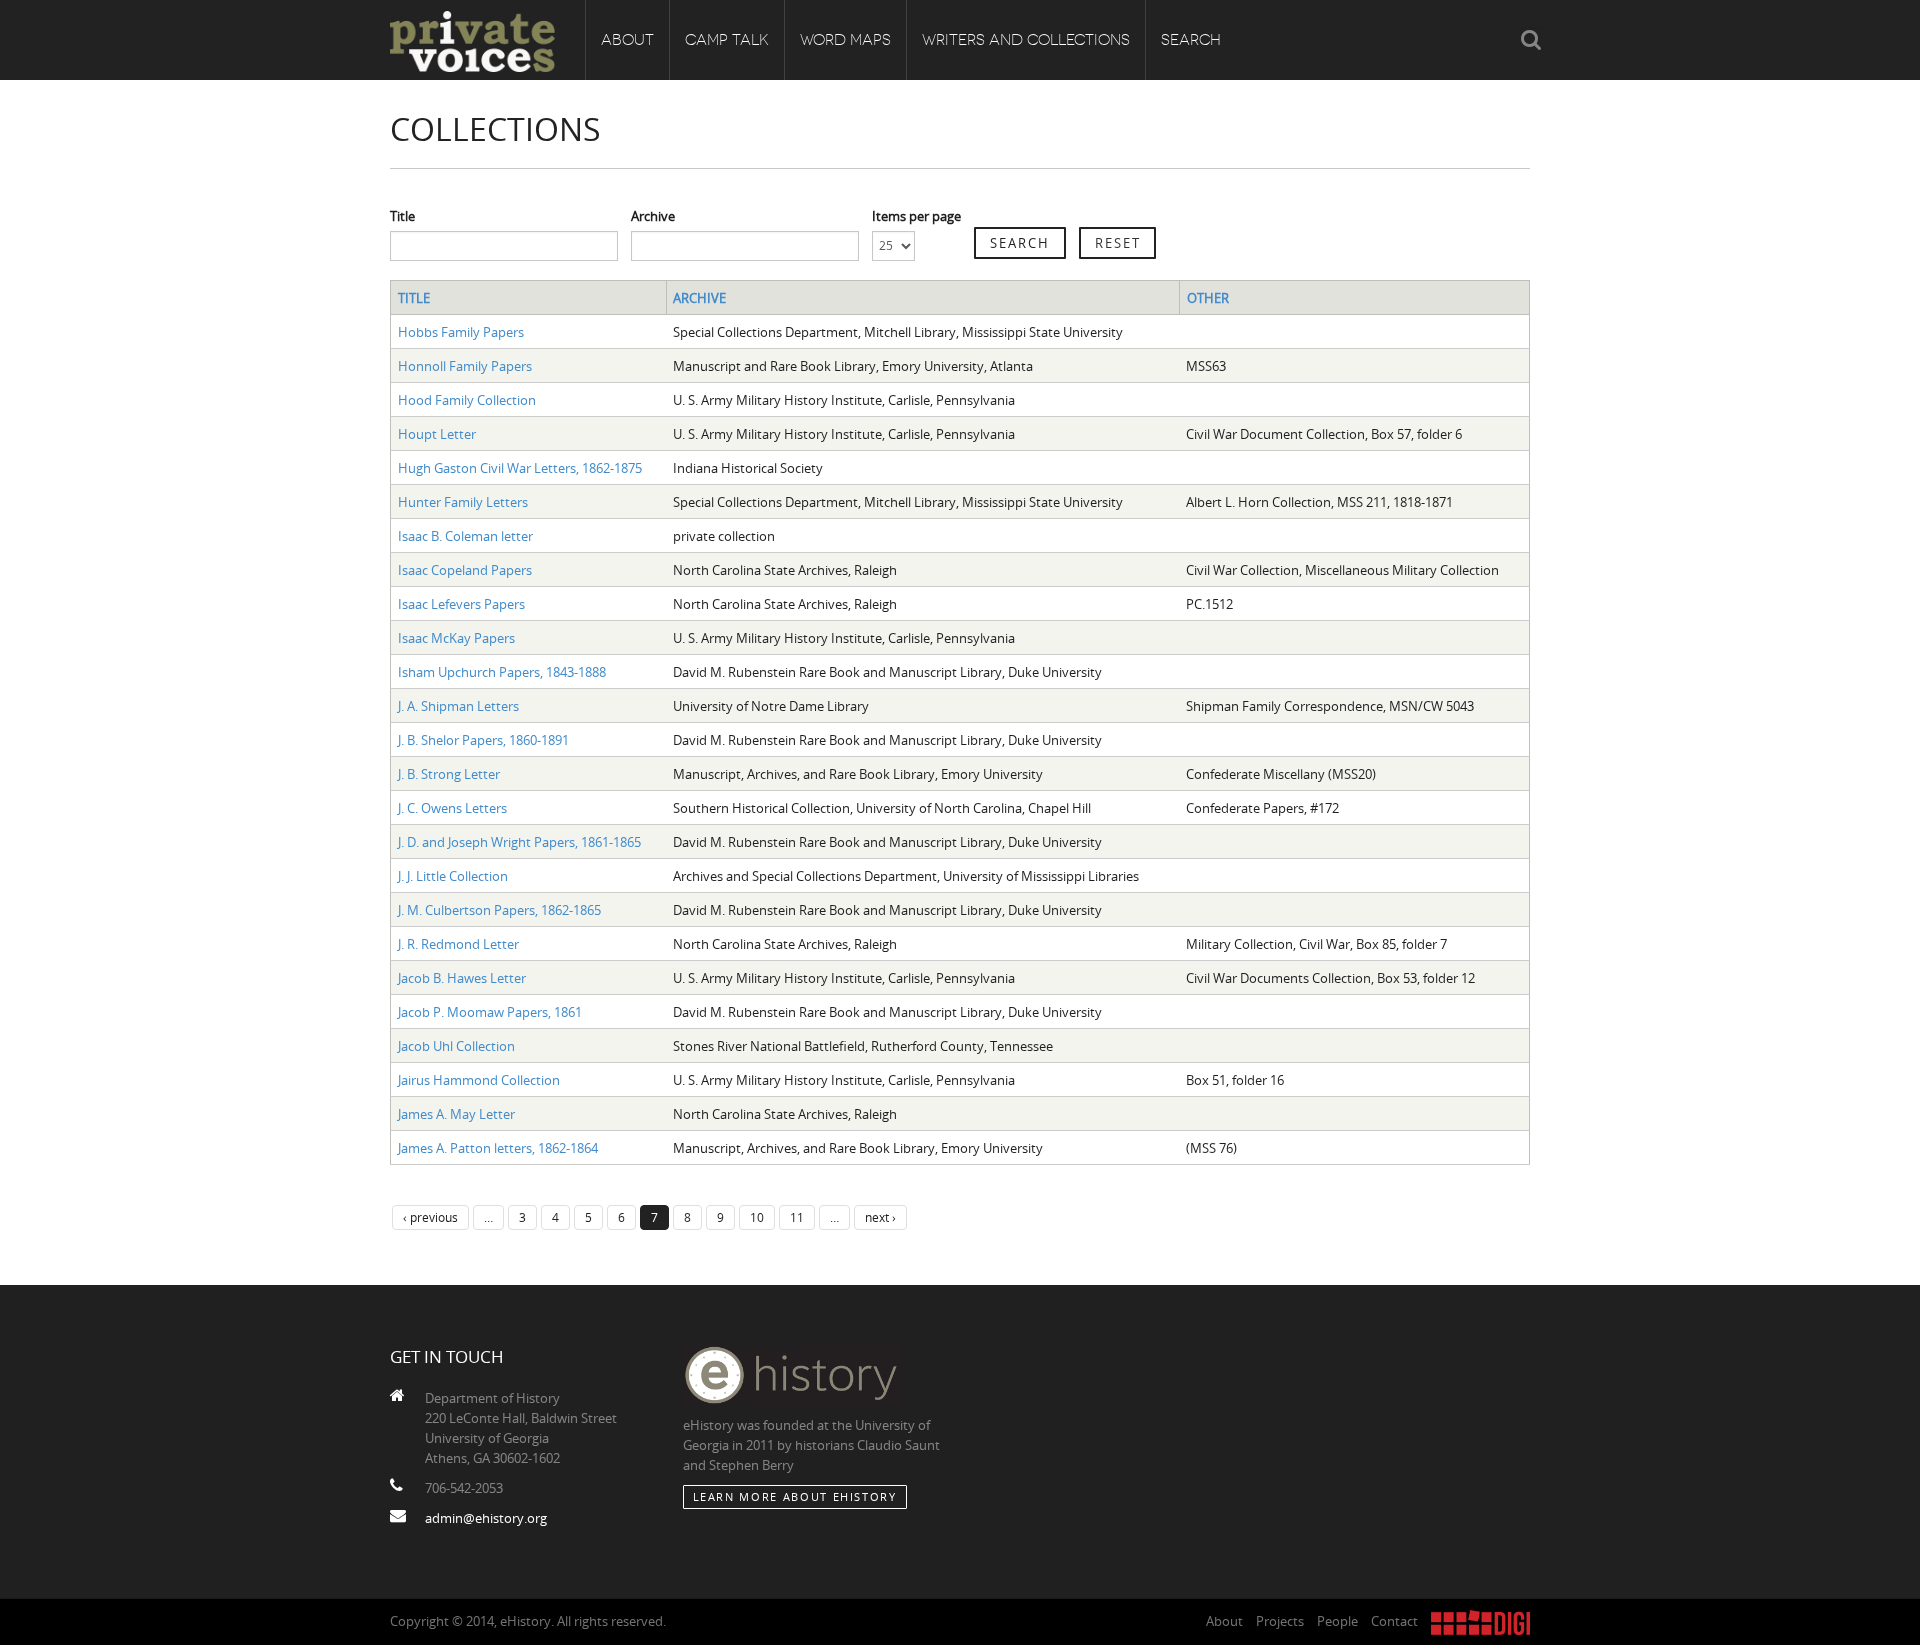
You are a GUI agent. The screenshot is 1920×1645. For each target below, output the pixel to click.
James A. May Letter (456, 1114)
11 (797, 1217)
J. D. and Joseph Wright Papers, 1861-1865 (519, 842)
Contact (1394, 1621)
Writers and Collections (1026, 40)
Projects (1280, 1621)
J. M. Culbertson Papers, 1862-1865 (499, 910)
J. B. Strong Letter (449, 774)
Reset (1118, 243)
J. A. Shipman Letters (458, 706)
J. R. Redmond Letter (458, 944)
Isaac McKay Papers (456, 638)
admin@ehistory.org (486, 1518)
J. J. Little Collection (453, 876)
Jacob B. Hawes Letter (462, 978)
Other (1208, 298)
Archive (653, 216)
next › (880, 1217)
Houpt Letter (437, 434)
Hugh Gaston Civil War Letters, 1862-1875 (520, 468)
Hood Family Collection (467, 400)
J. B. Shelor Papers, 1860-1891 (483, 740)
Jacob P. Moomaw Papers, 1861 (490, 1012)
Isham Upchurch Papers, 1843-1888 (502, 672)
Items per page (916, 216)
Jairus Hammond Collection (479, 1080)
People (1337, 1621)
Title (402, 216)
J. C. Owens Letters (452, 808)
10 (757, 1217)
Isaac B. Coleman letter (465, 536)
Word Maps (845, 40)
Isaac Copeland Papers (465, 570)
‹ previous (430, 1217)
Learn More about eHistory (795, 1496)
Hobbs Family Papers (461, 332)
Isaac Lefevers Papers (461, 604)
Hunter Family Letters (463, 502)
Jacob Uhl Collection (456, 1046)
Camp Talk (727, 40)
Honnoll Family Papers (465, 366)
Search (1191, 40)
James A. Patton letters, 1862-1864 (498, 1148)
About (627, 40)
